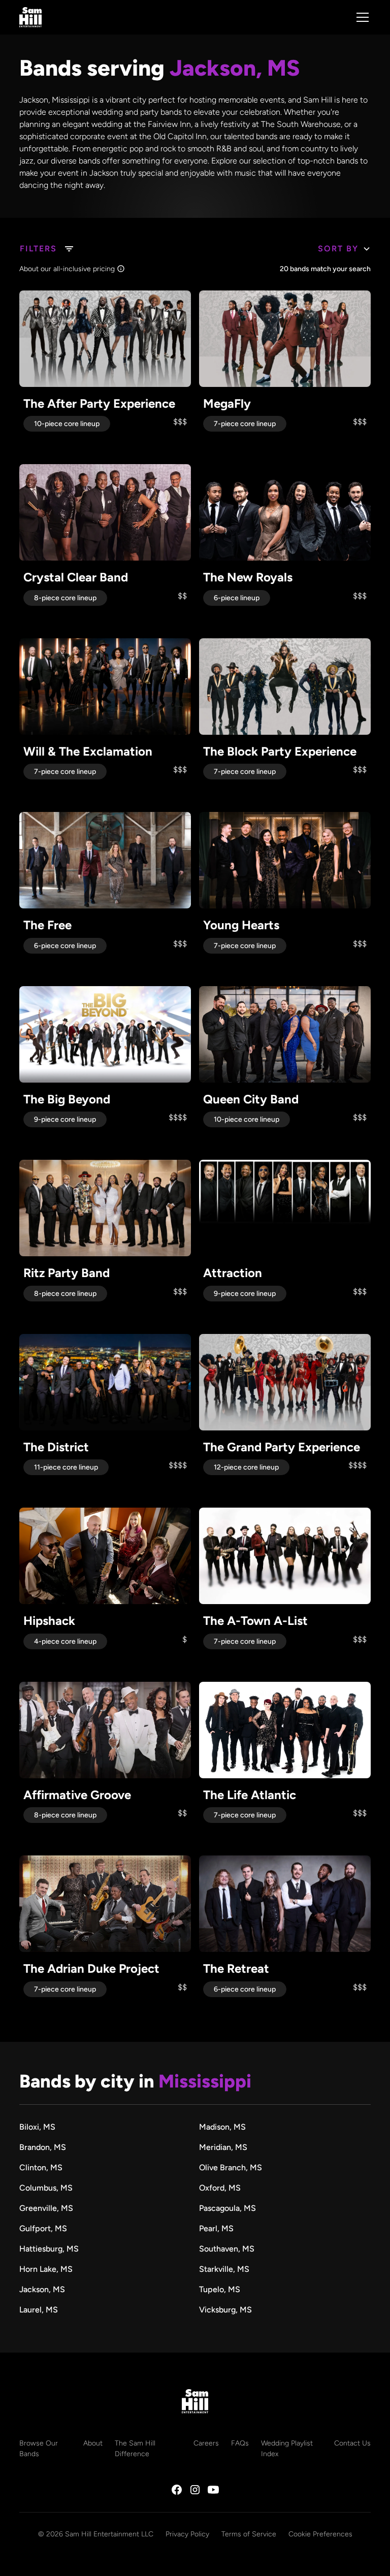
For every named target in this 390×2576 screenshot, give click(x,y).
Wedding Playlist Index (287, 2449)
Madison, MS (222, 2127)
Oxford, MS (220, 2188)
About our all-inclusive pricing (67, 269)
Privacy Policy (187, 2534)
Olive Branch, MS (231, 2167)
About (93, 2443)
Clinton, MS (41, 2167)
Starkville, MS (224, 2269)
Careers (206, 2443)
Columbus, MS (46, 2188)
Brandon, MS (43, 2147)
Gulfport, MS (43, 2228)
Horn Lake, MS (46, 2269)
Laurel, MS (39, 2310)
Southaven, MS (227, 2249)
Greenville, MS (46, 2208)
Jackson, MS (42, 2289)
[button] (361, 17)
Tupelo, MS (220, 2289)
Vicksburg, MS (225, 2310)
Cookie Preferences (320, 2534)
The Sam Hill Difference (135, 2449)
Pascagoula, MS (227, 2208)
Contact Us (352, 2443)
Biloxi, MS (37, 2127)
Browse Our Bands (39, 2449)
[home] (30, 17)
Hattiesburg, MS (49, 2249)
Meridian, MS (223, 2147)
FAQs (240, 2443)
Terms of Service (249, 2534)
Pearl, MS (216, 2228)
